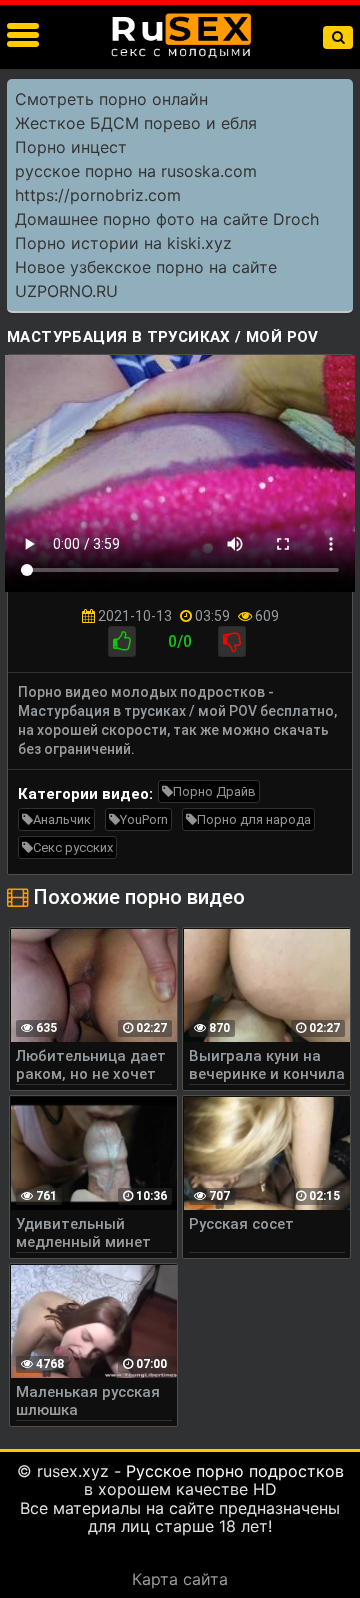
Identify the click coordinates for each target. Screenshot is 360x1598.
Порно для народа (254, 819)
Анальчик (62, 819)
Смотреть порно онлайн (111, 99)
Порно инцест (71, 147)
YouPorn (144, 819)
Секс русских (73, 847)
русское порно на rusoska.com (136, 171)
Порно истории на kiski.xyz (123, 243)
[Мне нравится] (122, 641)
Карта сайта (180, 1579)
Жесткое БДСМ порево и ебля (136, 123)
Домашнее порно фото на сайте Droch (167, 219)
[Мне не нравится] (232, 641)
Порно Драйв (214, 791)
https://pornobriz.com (98, 195)
